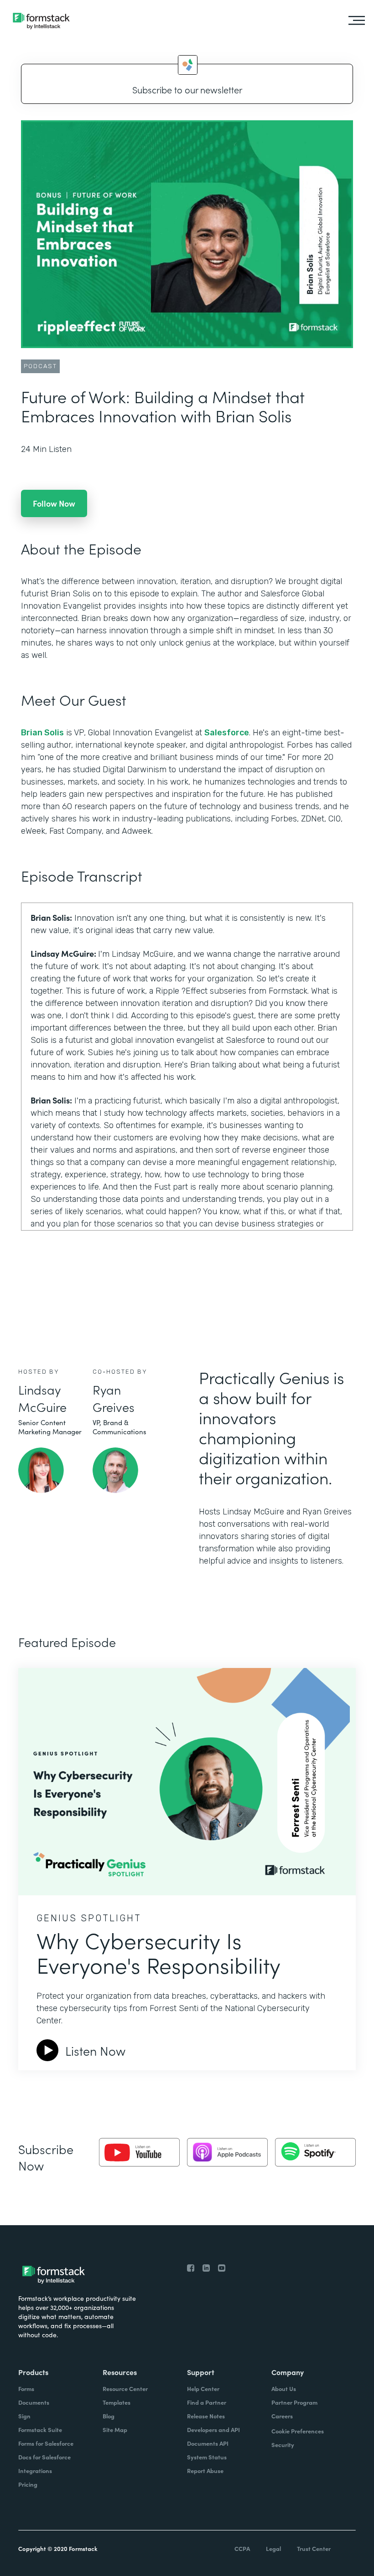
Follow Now (54, 503)
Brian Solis (42, 733)
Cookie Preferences (298, 2431)
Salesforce (227, 733)
